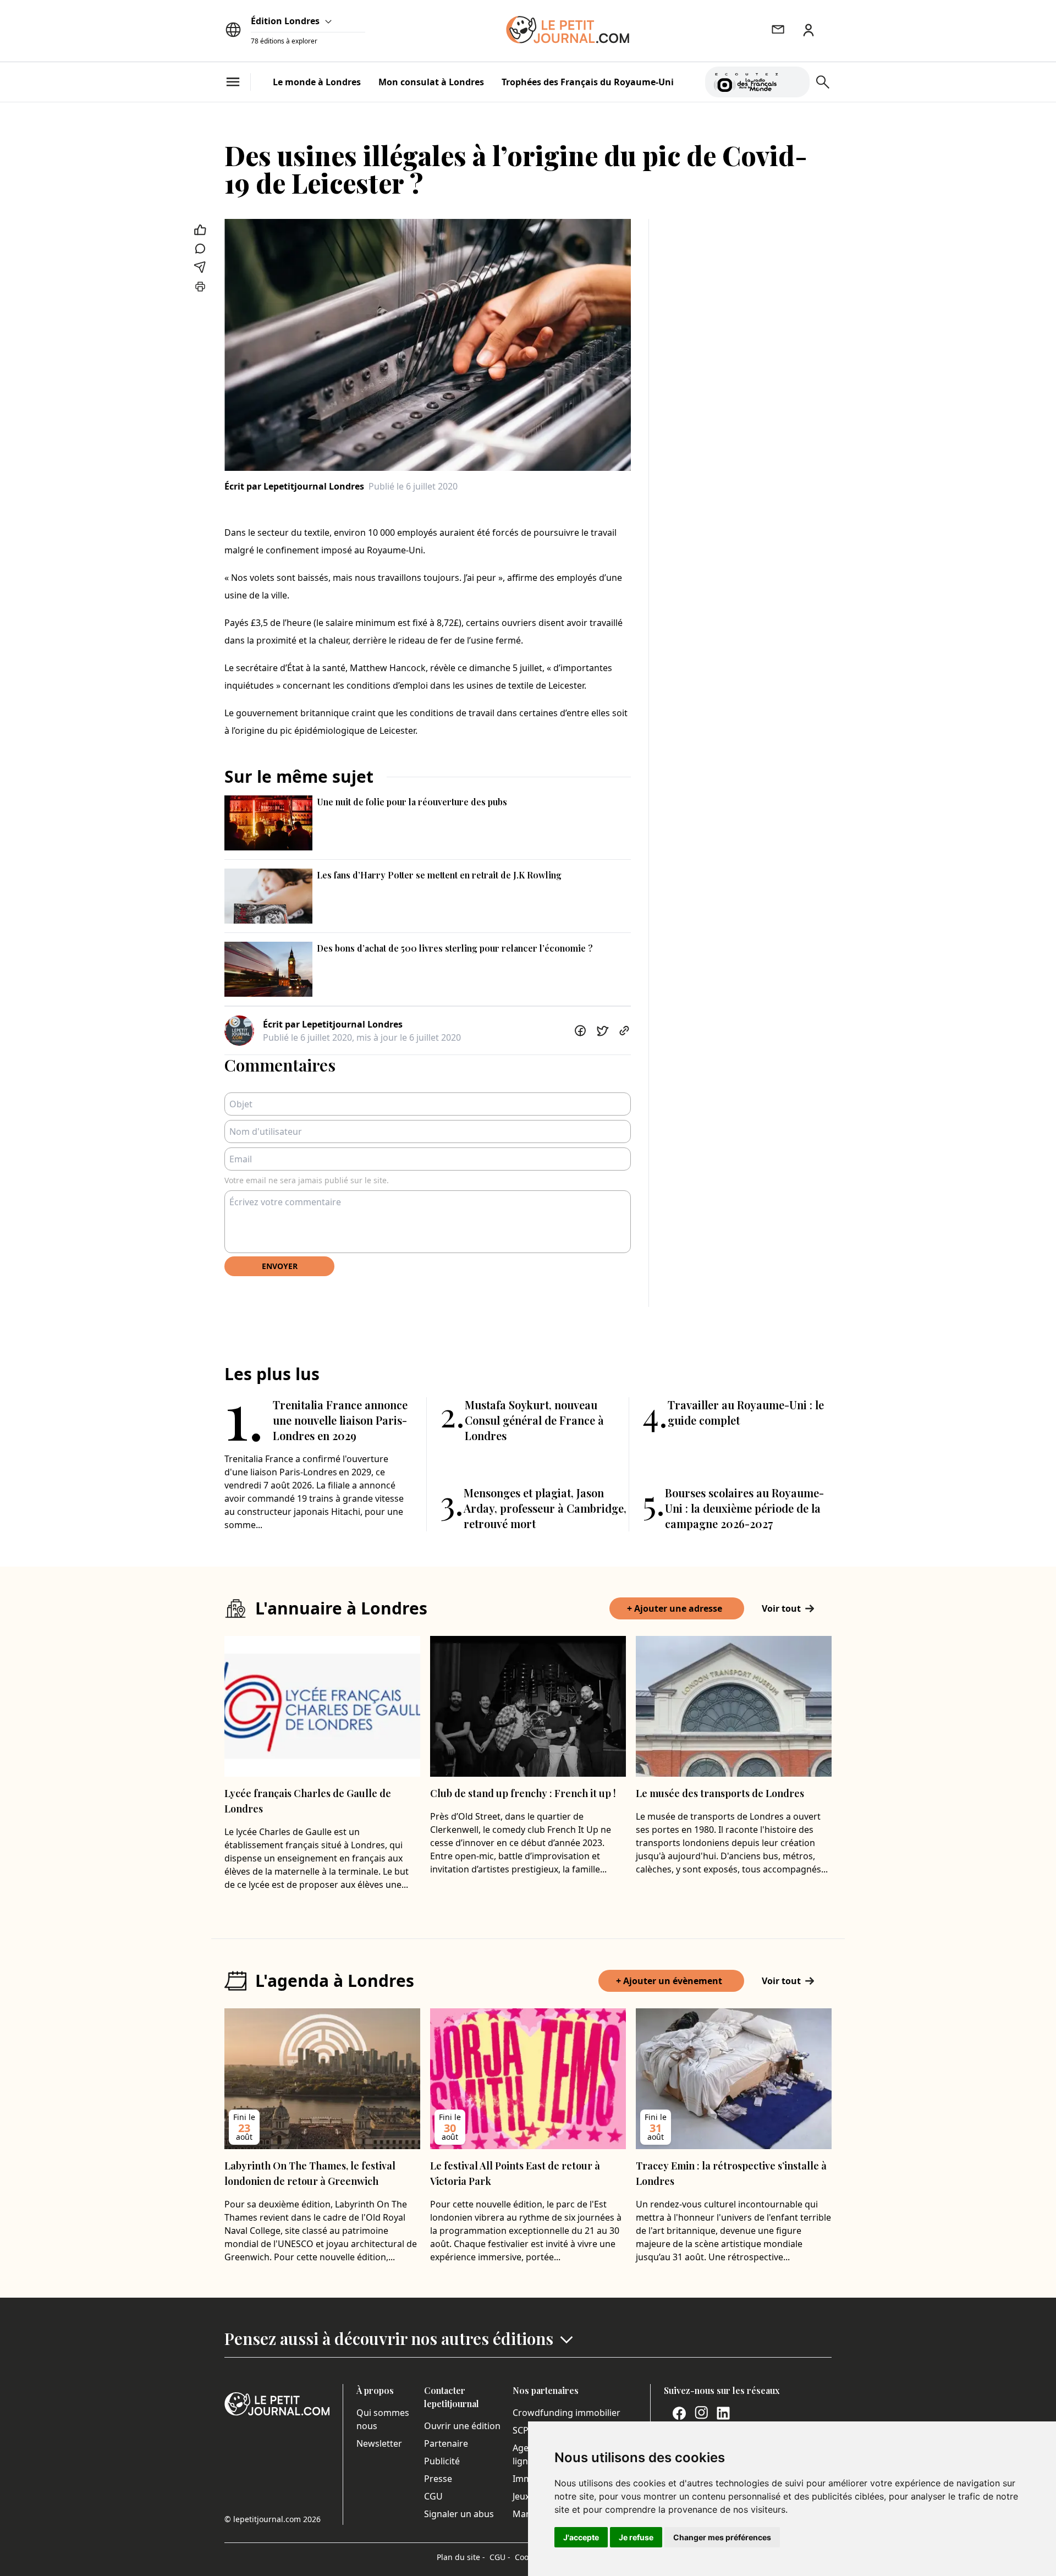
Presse (438, 2479)
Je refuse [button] (636, 2537)
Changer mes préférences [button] (722, 2537)
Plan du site (461, 2557)
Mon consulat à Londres (431, 82)
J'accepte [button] (581, 2537)
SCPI (522, 2430)
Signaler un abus (459, 2514)
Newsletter (379, 2443)
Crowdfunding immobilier (566, 2413)
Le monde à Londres (317, 82)
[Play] (795, 82)
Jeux (521, 2496)
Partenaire (446, 2443)
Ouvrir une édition (462, 2426)
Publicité (442, 2461)
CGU (433, 2496)
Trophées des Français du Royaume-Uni (588, 82)
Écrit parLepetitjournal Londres (294, 486)
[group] (795, 80)
